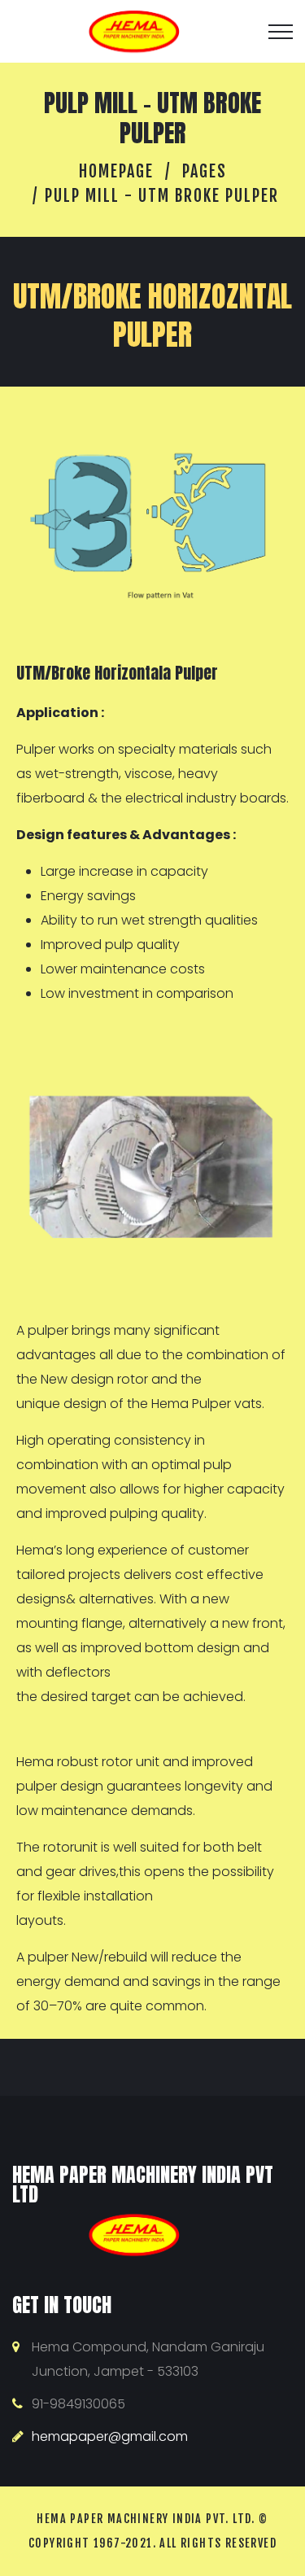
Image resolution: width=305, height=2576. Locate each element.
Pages (205, 171)
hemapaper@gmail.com (110, 2436)
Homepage (116, 171)
